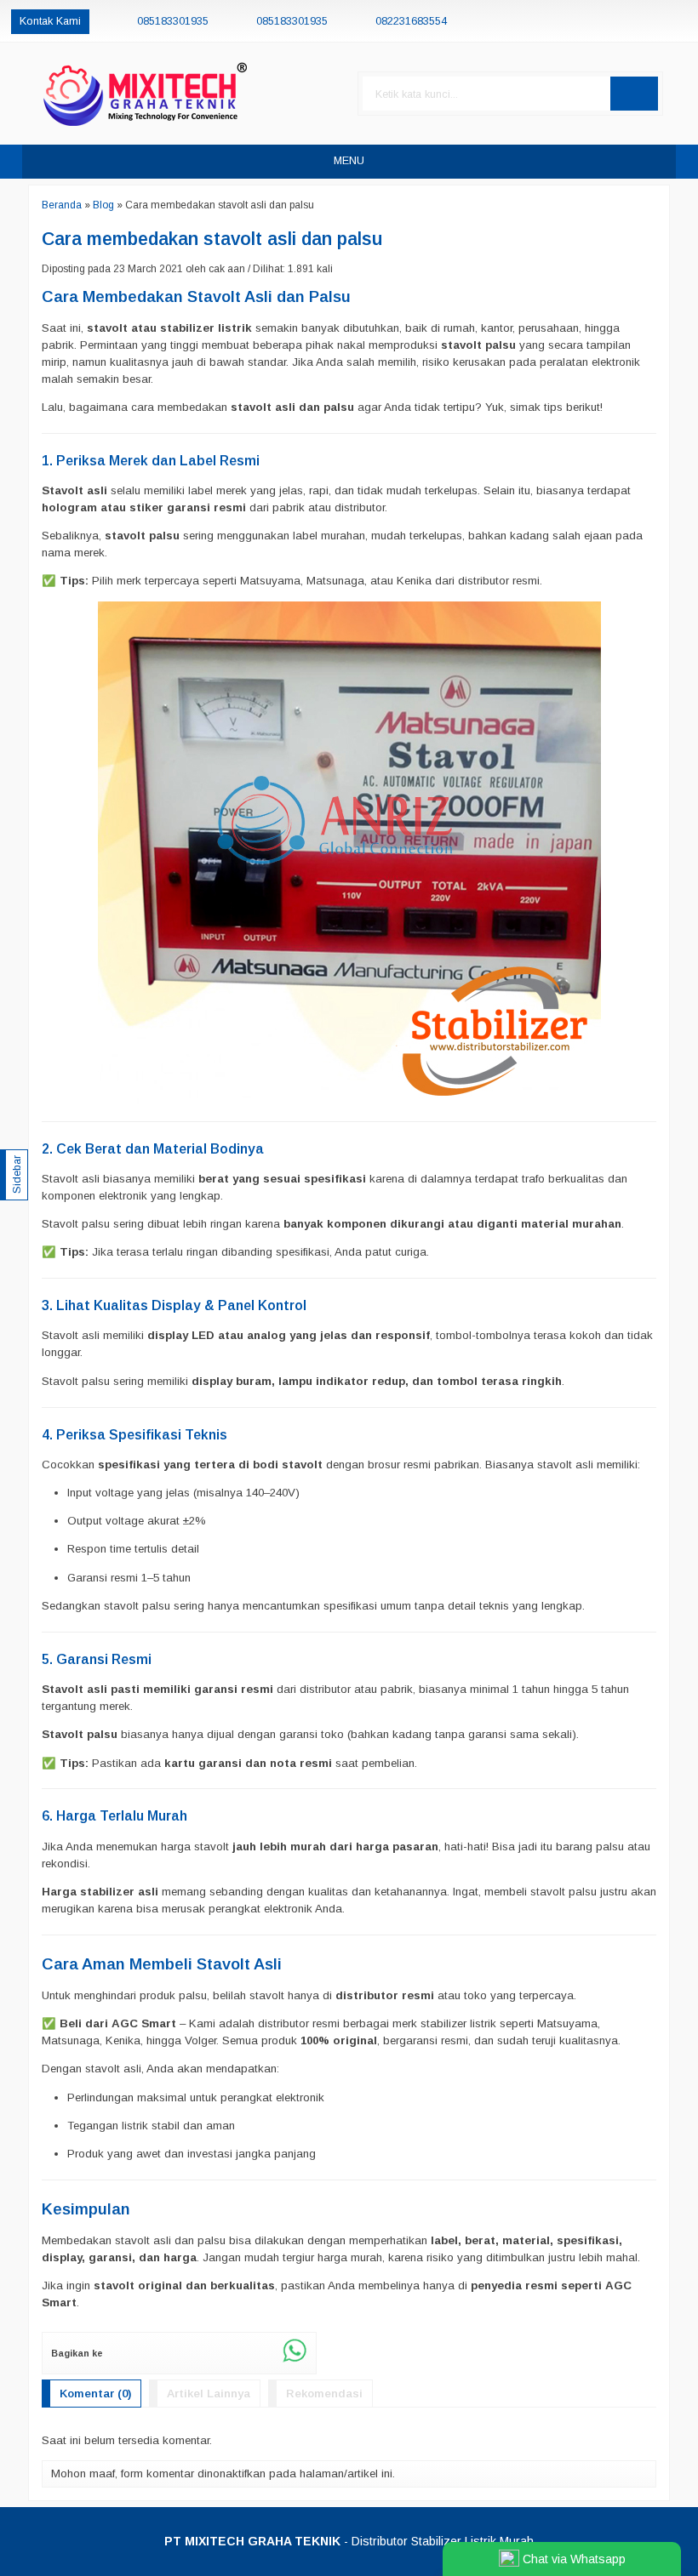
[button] (634, 94)
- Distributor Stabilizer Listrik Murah (349, 2541)
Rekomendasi (324, 2394)
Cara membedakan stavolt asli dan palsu (212, 239)
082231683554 (411, 21)
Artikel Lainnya (209, 2394)
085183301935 (173, 21)
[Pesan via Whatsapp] (622, 21)
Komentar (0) (95, 2394)
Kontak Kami (50, 21)
